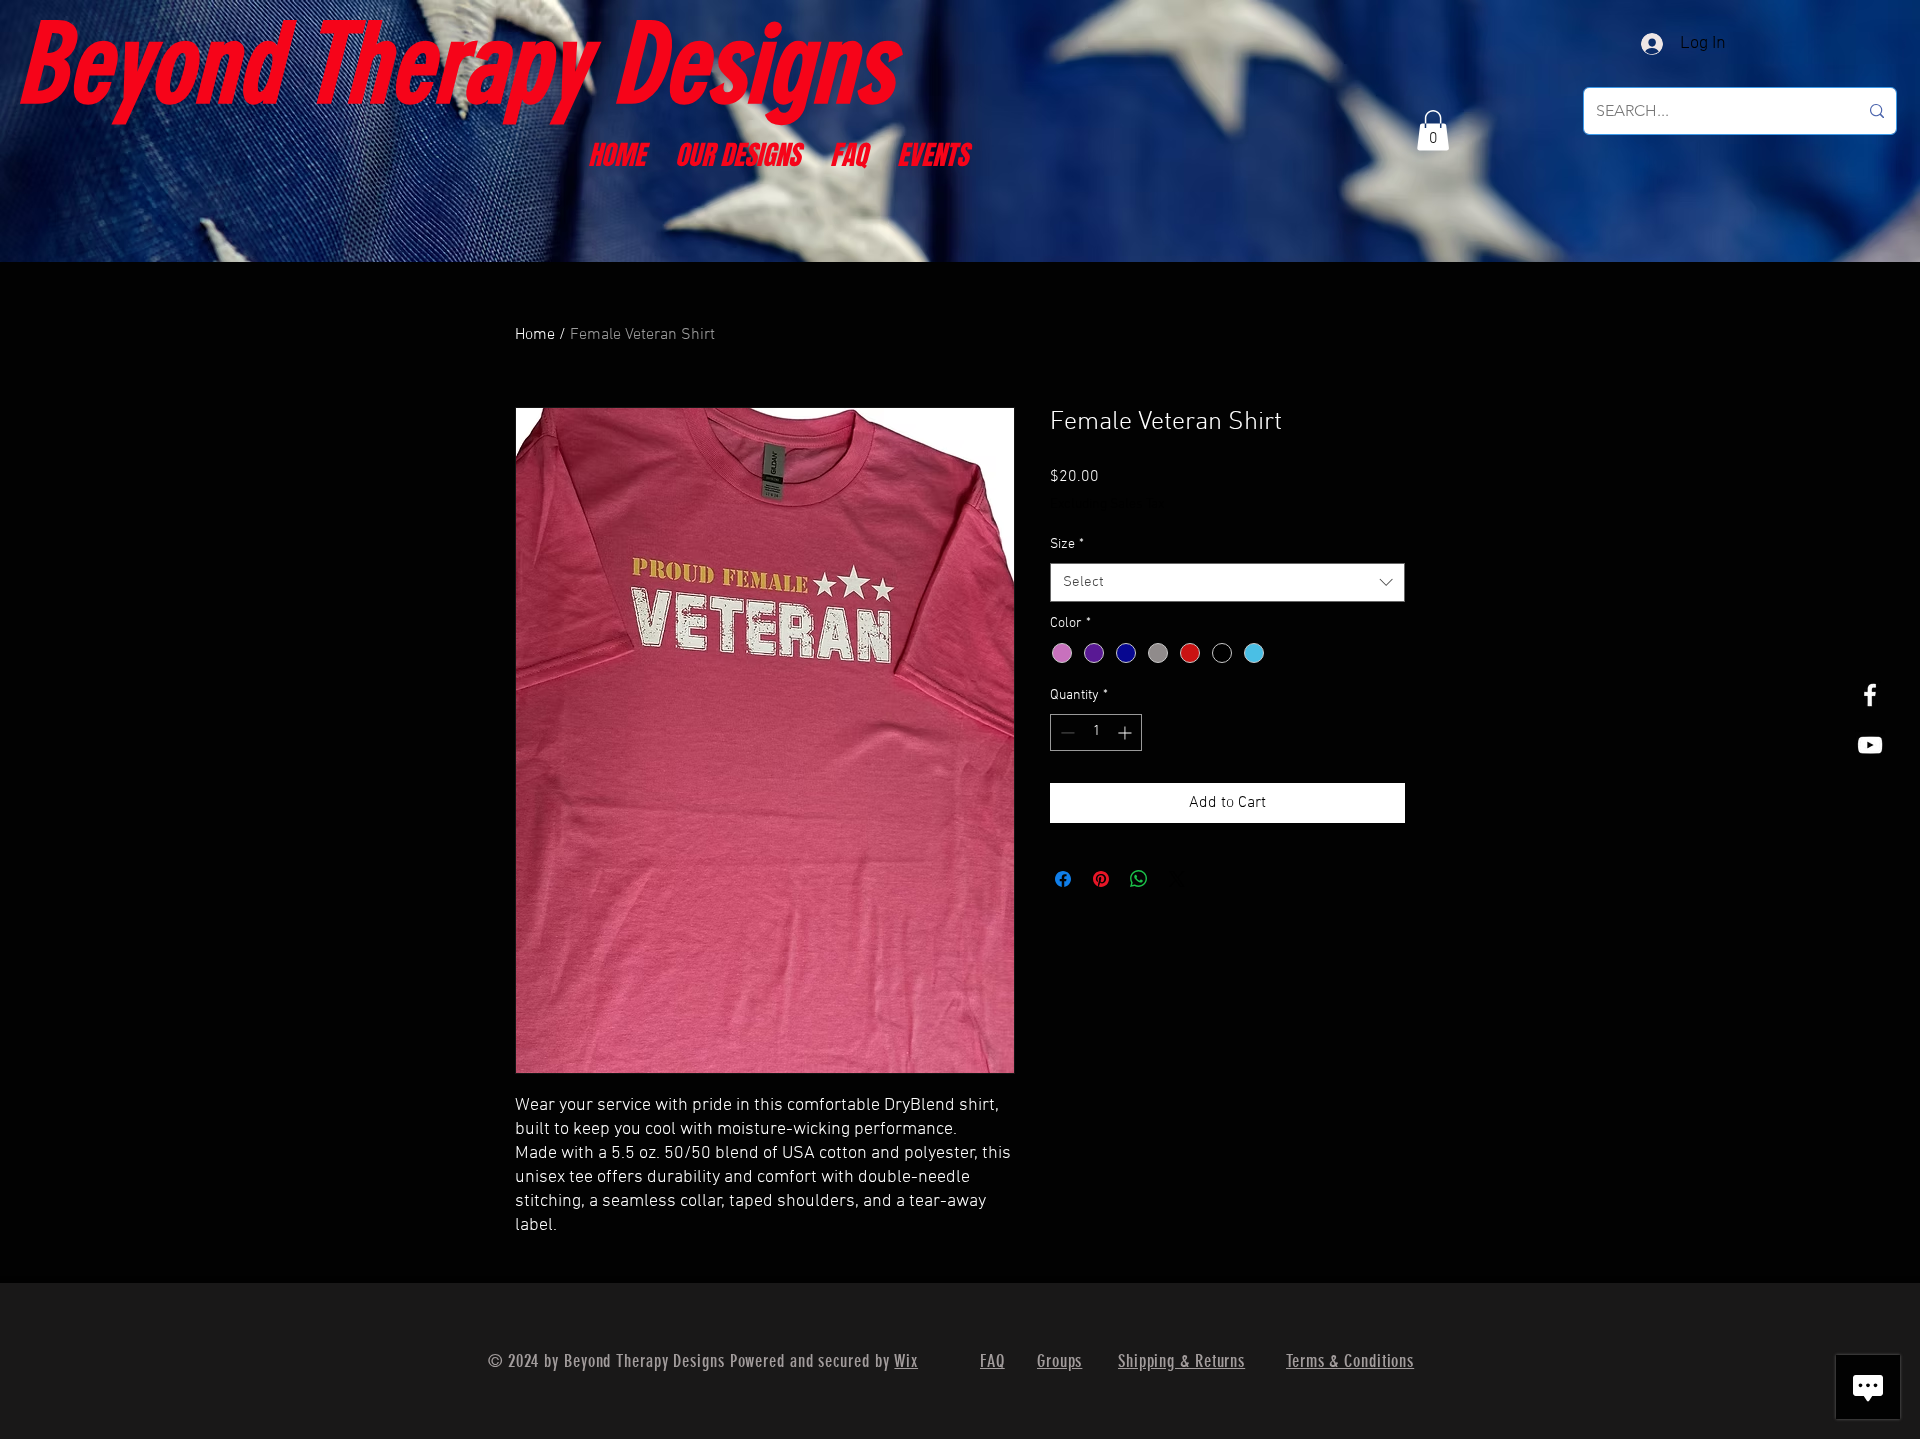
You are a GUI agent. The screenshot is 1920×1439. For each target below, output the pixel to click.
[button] (1433, 130)
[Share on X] (1177, 879)
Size (1067, 544)
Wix (906, 1361)
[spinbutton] (1096, 732)
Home (535, 335)
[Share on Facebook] (1063, 879)
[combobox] (1227, 582)
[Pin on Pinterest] (1101, 879)
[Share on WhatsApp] (1139, 879)
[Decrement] (1065, 732)
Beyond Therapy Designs (454, 64)
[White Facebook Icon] (1870, 695)
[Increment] (1126, 732)
